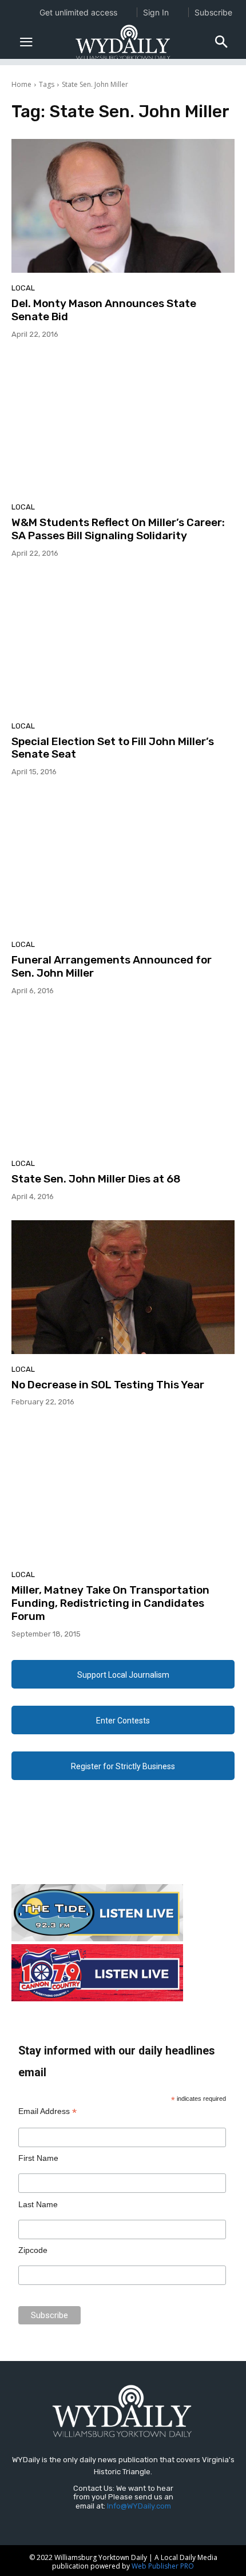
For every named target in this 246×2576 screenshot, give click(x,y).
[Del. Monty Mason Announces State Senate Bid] (123, 206)
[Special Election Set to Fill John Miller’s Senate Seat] (123, 644)
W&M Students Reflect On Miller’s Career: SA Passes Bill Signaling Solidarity (118, 529)
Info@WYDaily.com (139, 2506)
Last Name (38, 2204)
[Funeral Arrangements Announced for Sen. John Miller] (123, 862)
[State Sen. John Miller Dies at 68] (123, 1081)
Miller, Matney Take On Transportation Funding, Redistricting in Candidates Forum (110, 1603)
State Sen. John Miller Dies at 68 (96, 1179)
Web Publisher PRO (163, 2566)
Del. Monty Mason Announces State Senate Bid (104, 310)
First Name (38, 2158)
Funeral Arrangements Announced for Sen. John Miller (112, 966)
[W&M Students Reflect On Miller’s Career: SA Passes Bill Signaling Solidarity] (123, 425)
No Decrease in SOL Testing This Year (108, 1385)
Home (21, 84)
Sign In (156, 12)
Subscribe (213, 12)
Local (23, 288)
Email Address (47, 2111)
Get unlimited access (78, 12)
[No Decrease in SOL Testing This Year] (123, 1287)
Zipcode (33, 2250)
